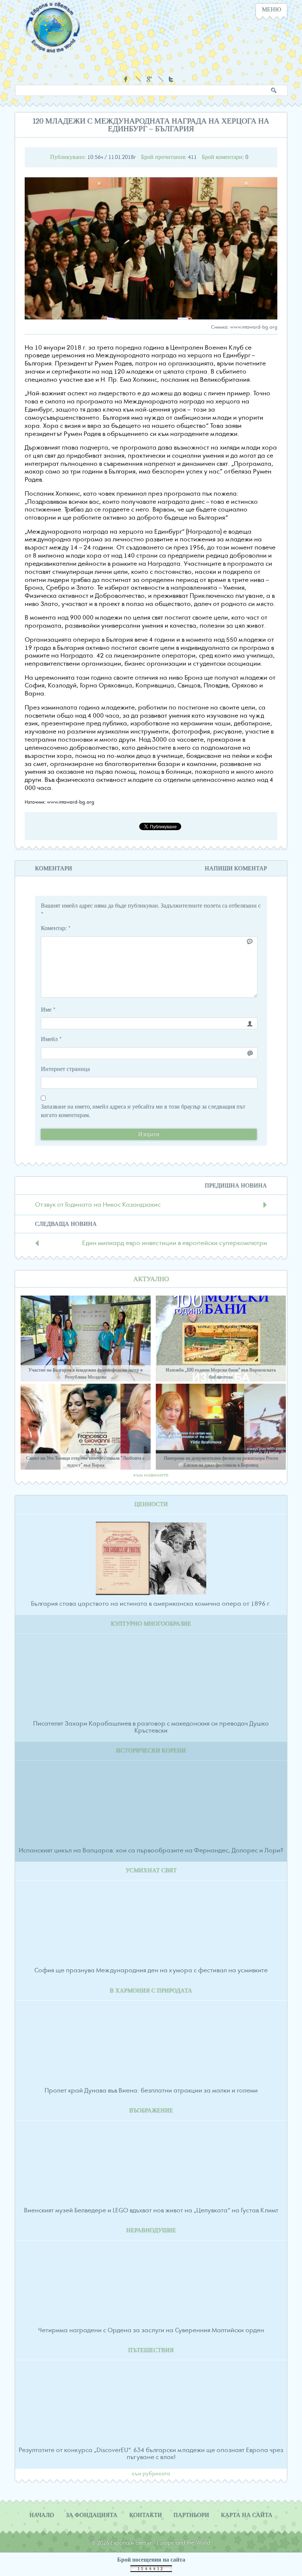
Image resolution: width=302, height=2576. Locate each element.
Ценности (151, 1504)
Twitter (172, 79)
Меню (271, 10)
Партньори (191, 2515)
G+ (149, 79)
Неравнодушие (151, 2230)
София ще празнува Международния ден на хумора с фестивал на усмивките (151, 1970)
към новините (151, 1475)
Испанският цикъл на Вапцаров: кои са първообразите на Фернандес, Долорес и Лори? (151, 1851)
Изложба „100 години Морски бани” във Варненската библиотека (221, 1373)
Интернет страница (65, 1069)
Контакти (146, 2515)
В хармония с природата (151, 1991)
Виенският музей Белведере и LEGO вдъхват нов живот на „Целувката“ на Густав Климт (151, 2211)
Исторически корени (151, 1751)
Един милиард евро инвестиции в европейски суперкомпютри (175, 1243)
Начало (42, 2515)
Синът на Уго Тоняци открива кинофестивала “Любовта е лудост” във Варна (85, 1462)
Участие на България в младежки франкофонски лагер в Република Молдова (85, 1373)
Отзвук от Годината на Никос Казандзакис (98, 1205)
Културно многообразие (151, 1624)
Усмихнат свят (151, 1871)
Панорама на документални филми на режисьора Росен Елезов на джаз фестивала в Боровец (221, 1462)
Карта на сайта (247, 2515)
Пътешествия (151, 2350)
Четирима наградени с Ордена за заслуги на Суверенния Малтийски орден (151, 2330)
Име (48, 1010)
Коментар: (56, 928)
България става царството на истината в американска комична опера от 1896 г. (151, 1604)
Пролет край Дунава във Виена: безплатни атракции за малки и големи (151, 2091)
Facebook (127, 79)
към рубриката (151, 2474)
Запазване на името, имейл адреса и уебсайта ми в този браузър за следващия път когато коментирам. (143, 1111)
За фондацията (92, 2515)
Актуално (151, 1279)
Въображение (151, 2111)
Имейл (51, 1039)
